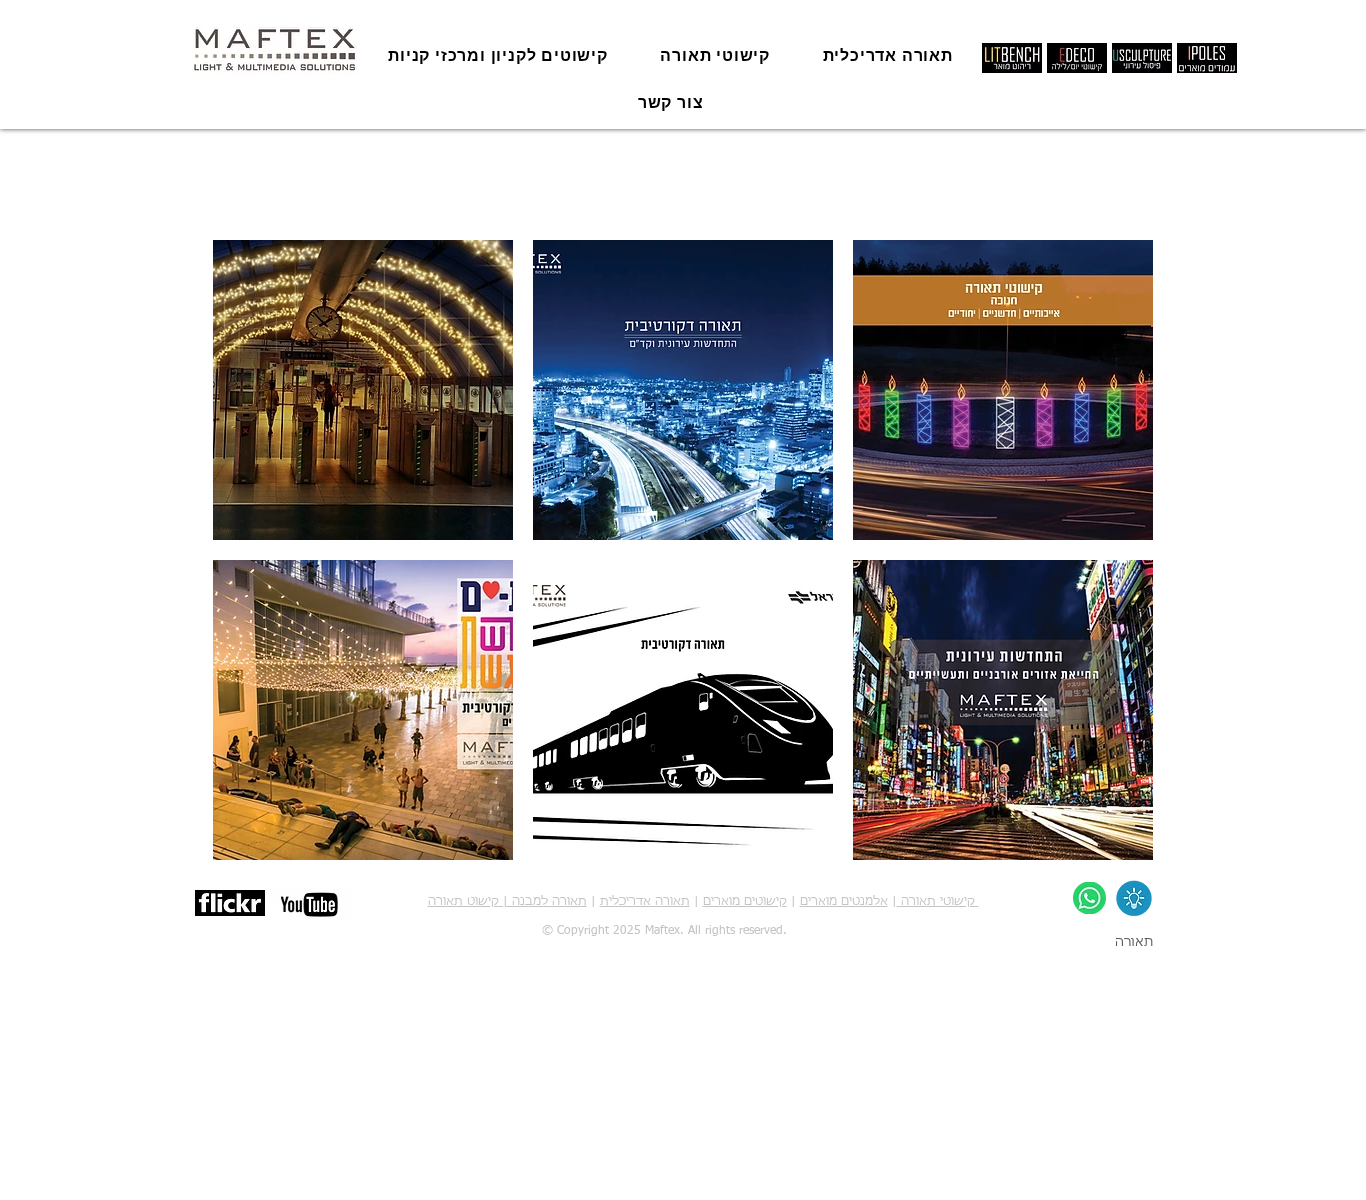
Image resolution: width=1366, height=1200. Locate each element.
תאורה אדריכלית (645, 902)
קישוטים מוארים (745, 902)
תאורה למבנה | (543, 902)
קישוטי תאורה (938, 902)
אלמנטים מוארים (844, 902)
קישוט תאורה (463, 902)
